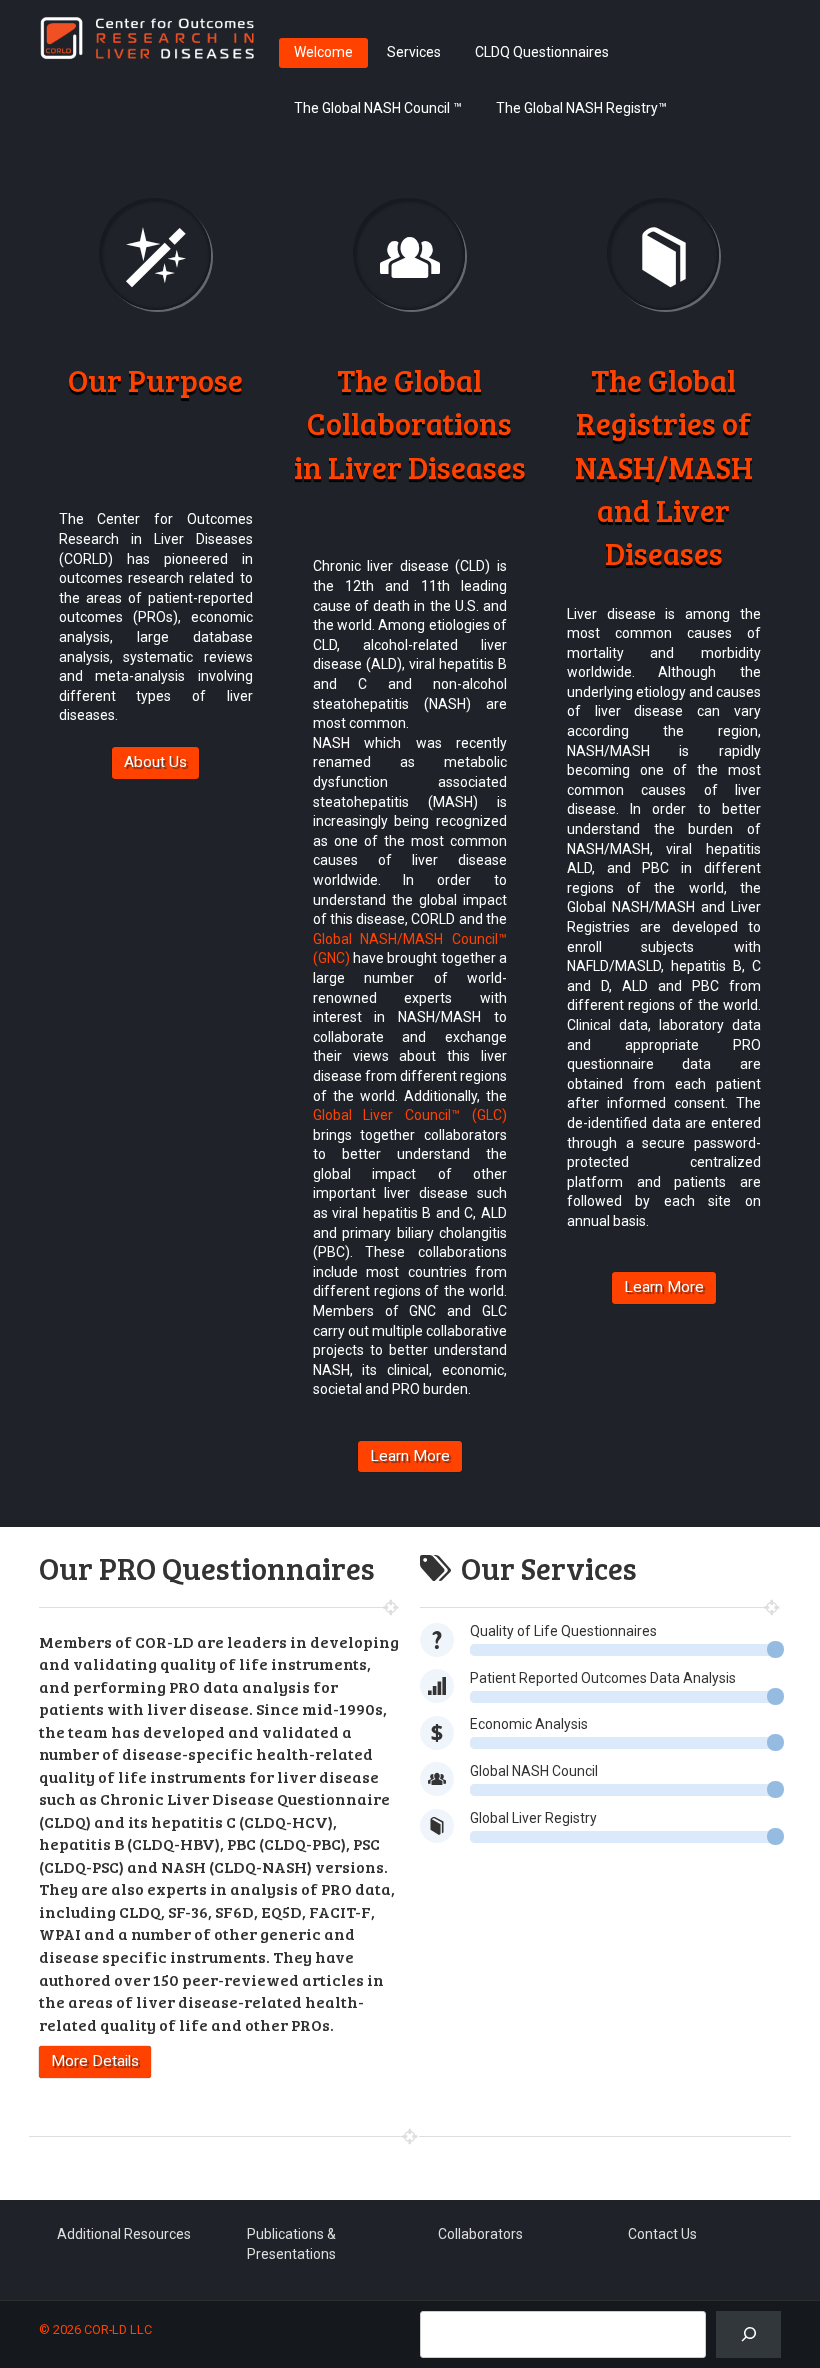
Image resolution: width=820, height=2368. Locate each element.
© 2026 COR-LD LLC (95, 2329)
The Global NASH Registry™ (581, 108)
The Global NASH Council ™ (378, 108)
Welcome (323, 52)
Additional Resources (124, 2234)
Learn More (410, 1456)
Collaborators (480, 2234)
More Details (95, 2061)
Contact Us (662, 2234)
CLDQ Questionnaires (542, 52)
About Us (155, 762)
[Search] (748, 2334)
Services (414, 52)
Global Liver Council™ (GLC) (410, 1115)
